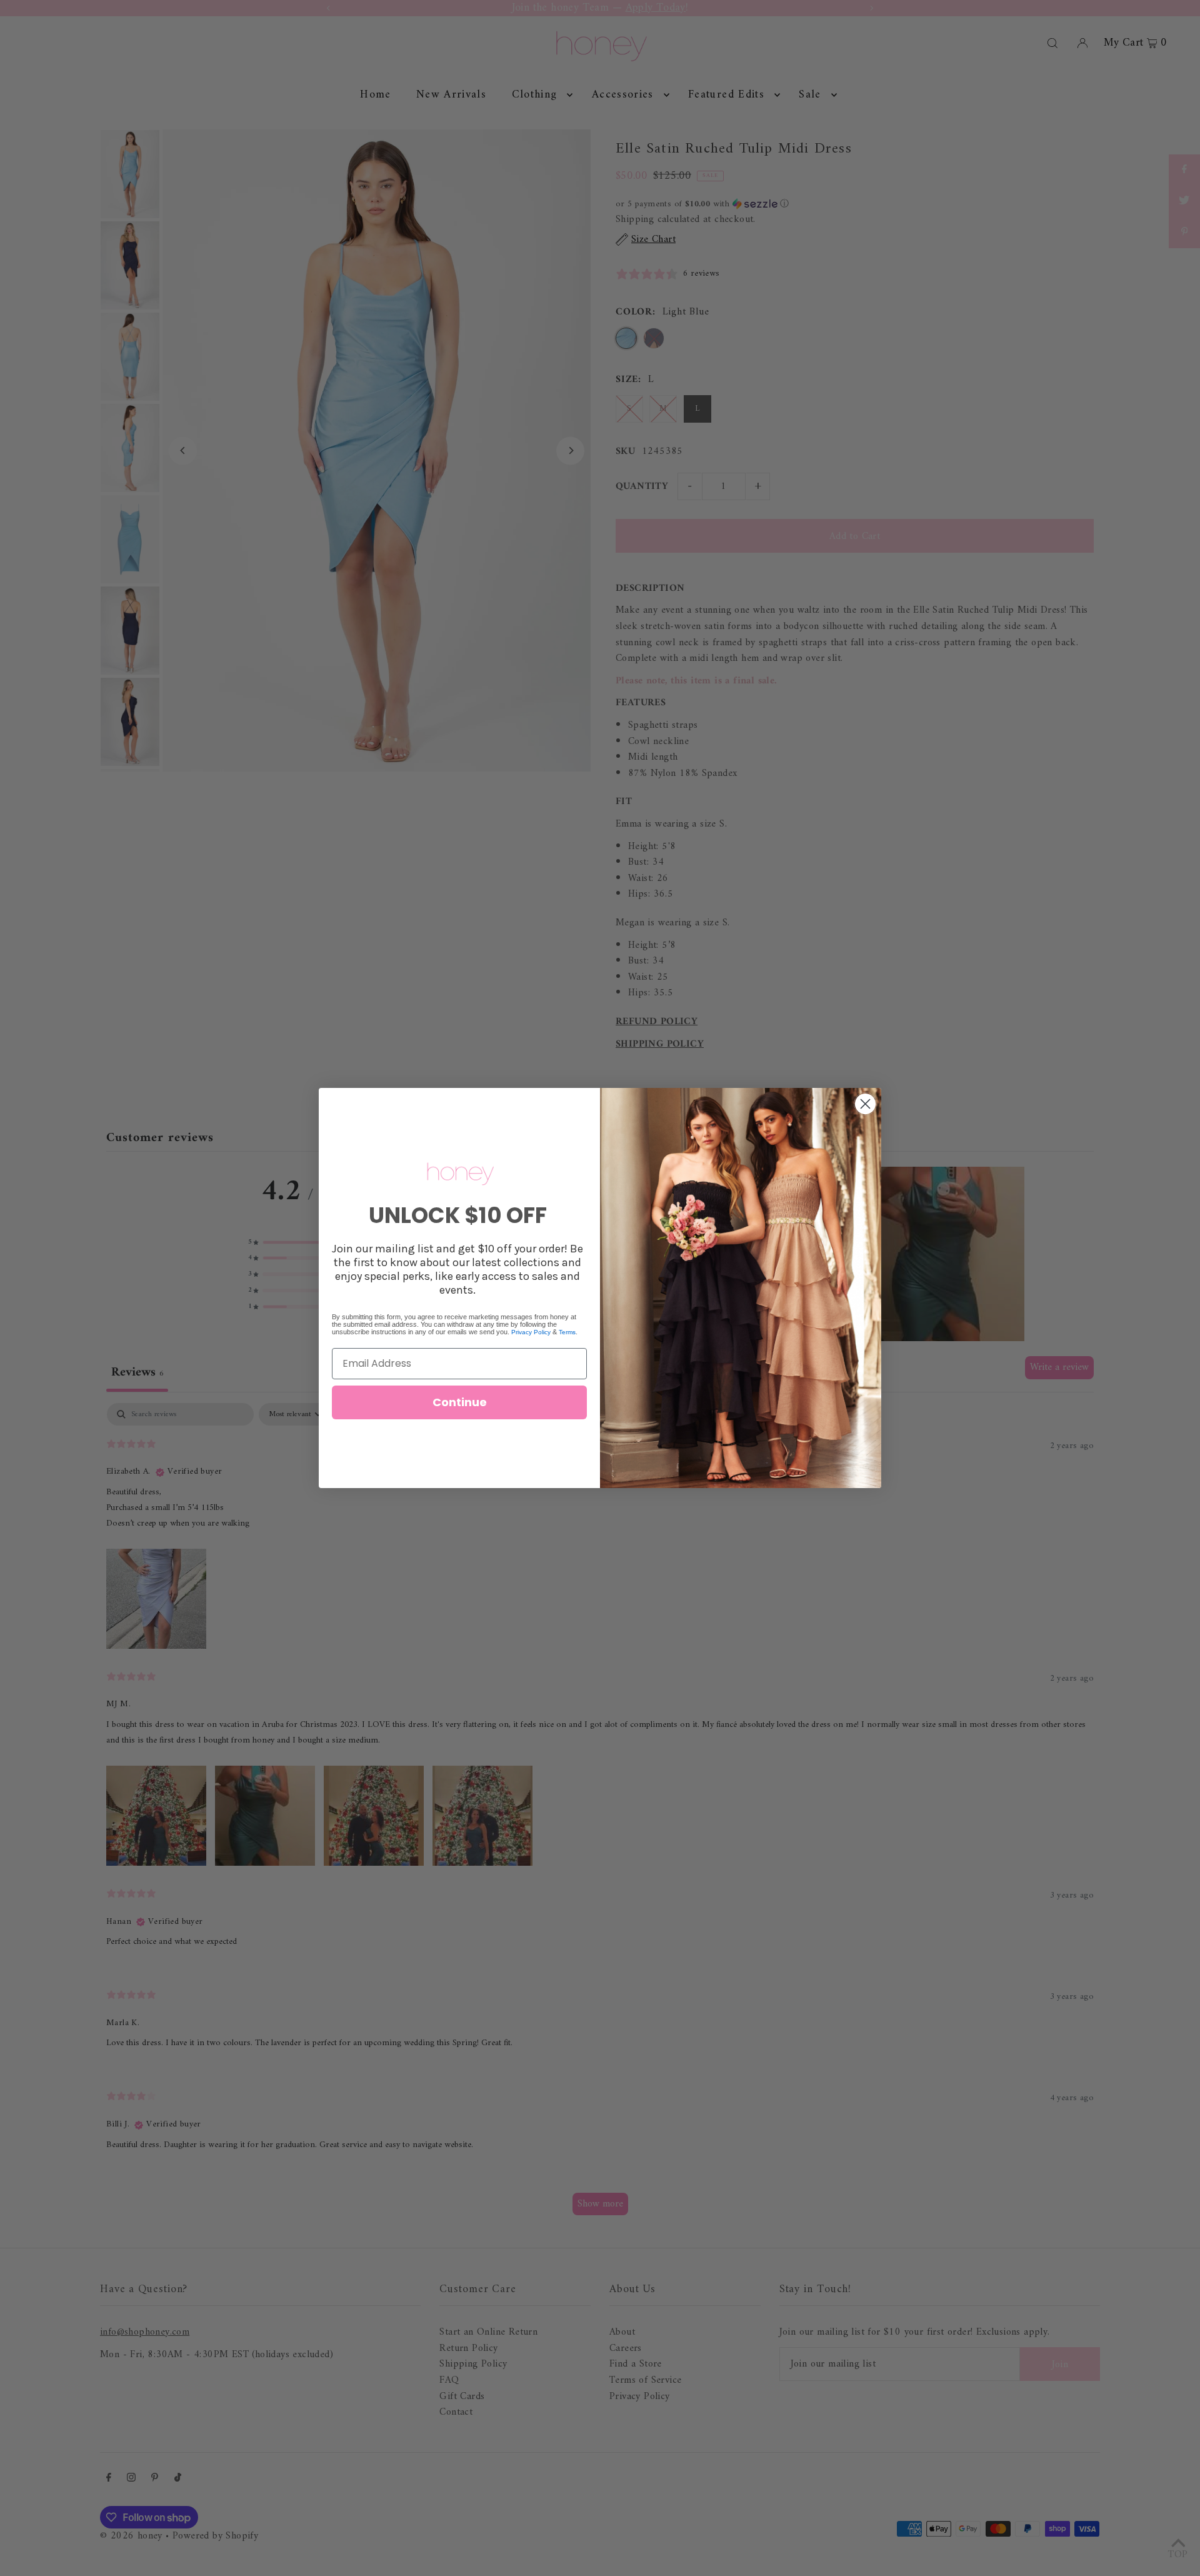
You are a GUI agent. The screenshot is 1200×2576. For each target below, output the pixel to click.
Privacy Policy (531, 1332)
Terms (567, 1332)
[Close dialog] (865, 1104)
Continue (460, 1402)
